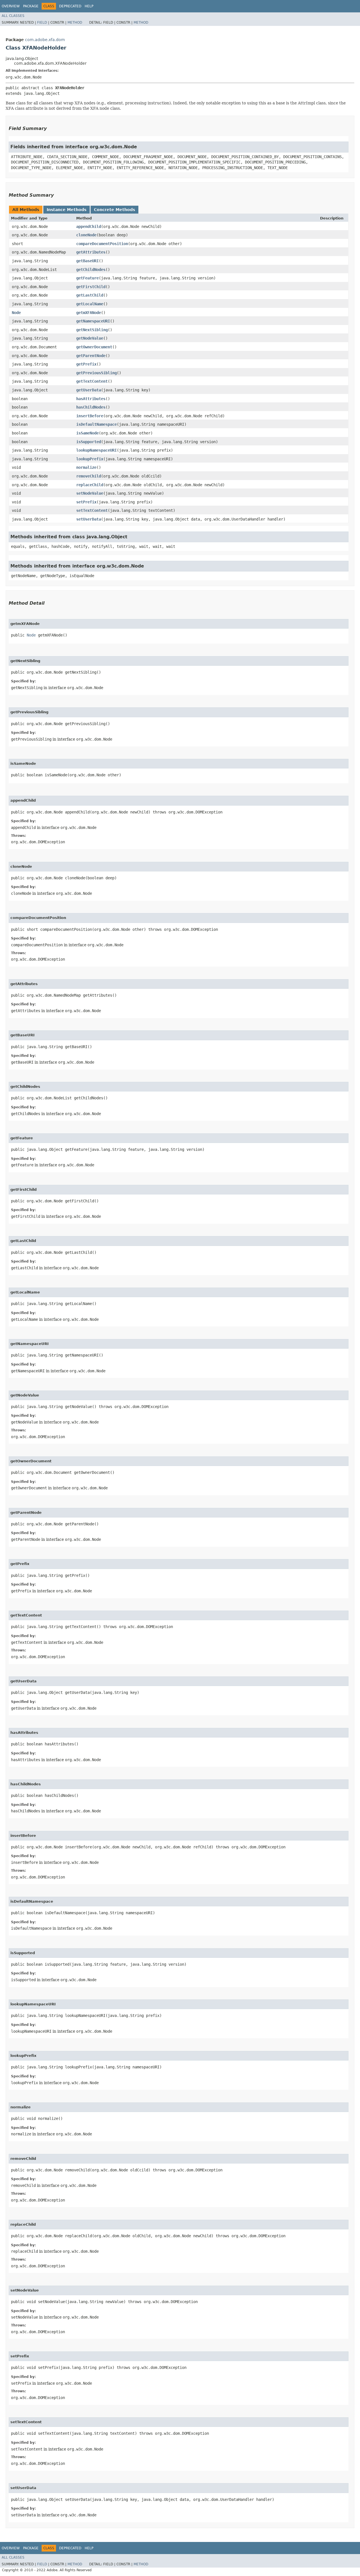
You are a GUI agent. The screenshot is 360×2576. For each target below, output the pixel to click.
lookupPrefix (90, 459)
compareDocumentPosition (102, 244)
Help (89, 6)
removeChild (89, 476)
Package (31, 6)
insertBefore (90, 416)
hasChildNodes (91, 407)
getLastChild (90, 295)
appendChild (89, 227)
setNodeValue (90, 493)
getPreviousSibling (96, 373)
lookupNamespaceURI (96, 450)
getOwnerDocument (94, 347)
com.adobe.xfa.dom (45, 40)
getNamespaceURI (93, 321)
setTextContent (92, 510)
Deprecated (70, 6)
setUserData (89, 519)
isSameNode (87, 433)
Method (75, 23)
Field (42, 23)
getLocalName (90, 304)
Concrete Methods (114, 210)
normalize (86, 467)
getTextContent (92, 381)
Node (16, 313)
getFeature (87, 278)
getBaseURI (87, 261)
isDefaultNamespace (96, 424)
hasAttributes (91, 399)
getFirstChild (91, 287)
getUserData (89, 390)
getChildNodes (91, 270)
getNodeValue (90, 338)
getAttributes (91, 252)
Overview (11, 6)
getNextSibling (92, 330)
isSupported (89, 442)
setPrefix (86, 502)
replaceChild (90, 485)
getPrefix (86, 364)
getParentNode (91, 356)
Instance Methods (67, 210)
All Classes (13, 16)
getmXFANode (89, 313)
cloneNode (86, 235)
